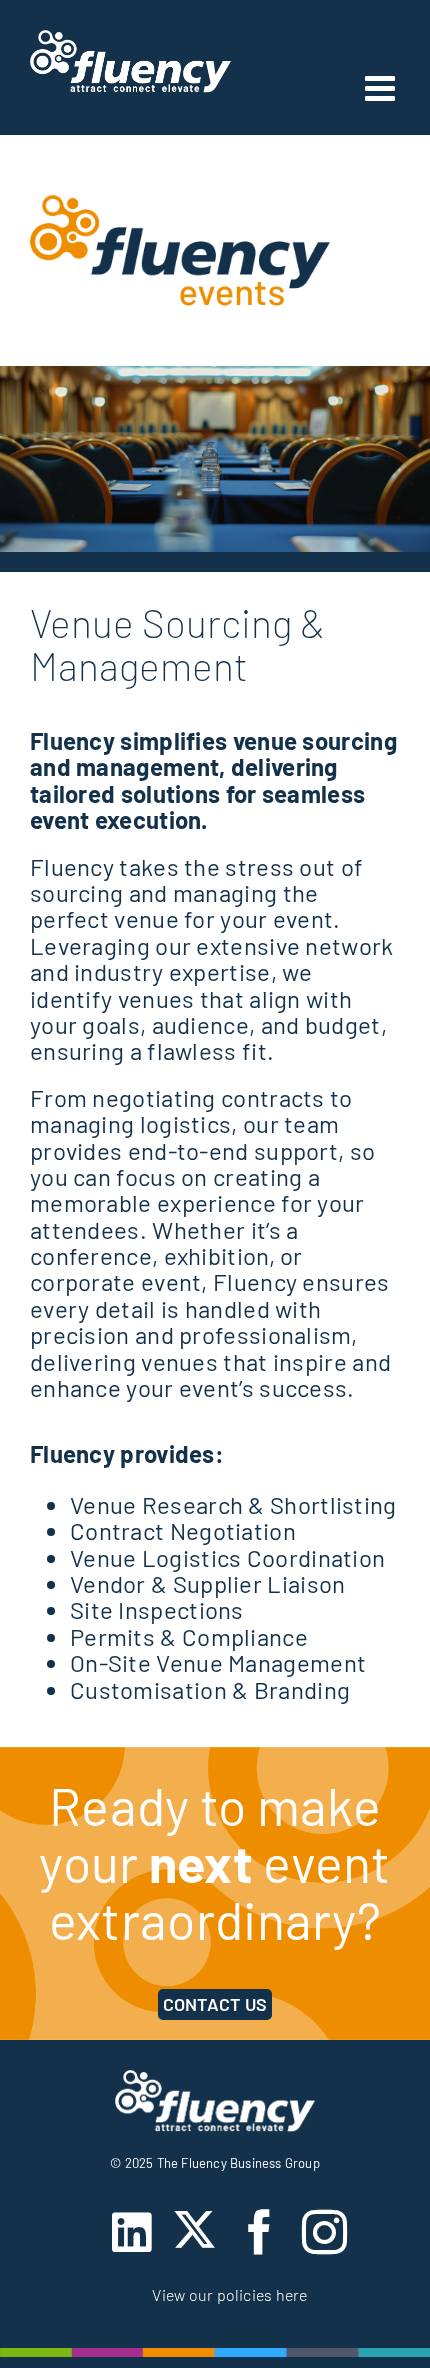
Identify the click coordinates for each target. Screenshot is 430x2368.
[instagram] (324, 2232)
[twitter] (194, 2229)
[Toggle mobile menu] (382, 87)
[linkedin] (131, 2232)
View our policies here (229, 2294)
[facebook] (259, 2232)
